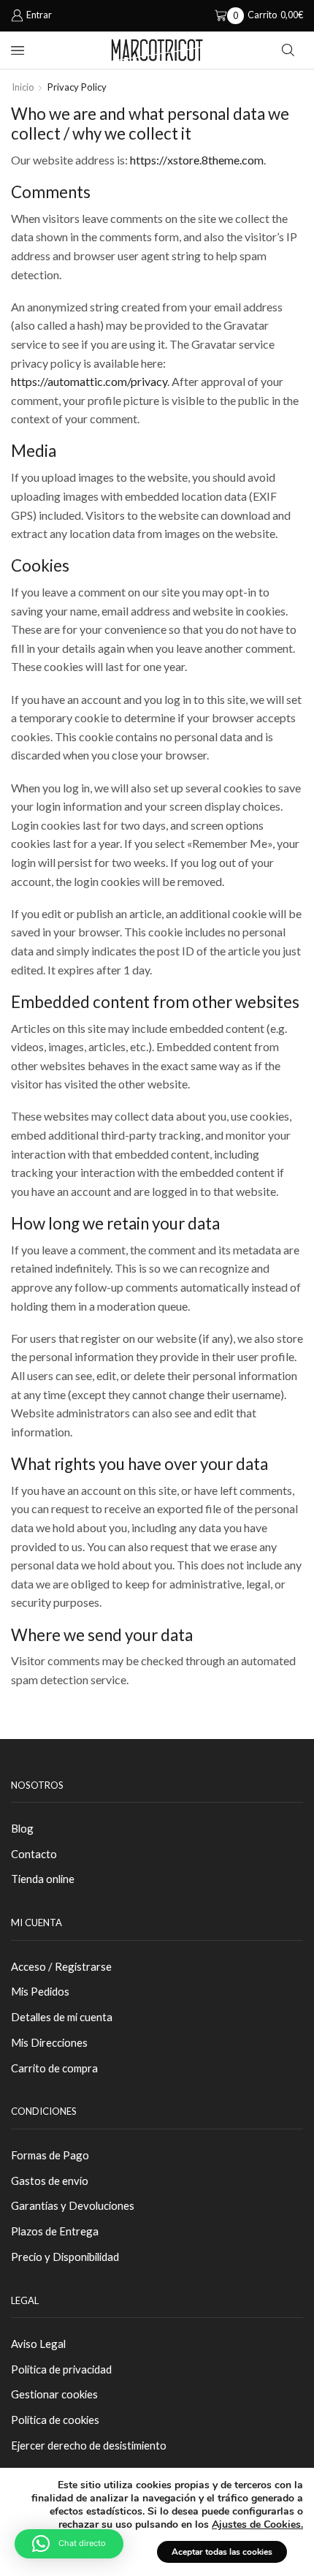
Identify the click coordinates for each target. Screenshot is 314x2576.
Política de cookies (55, 2420)
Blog (22, 1828)
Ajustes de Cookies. (257, 2525)
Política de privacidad (61, 2369)
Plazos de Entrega (55, 2231)
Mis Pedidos (40, 1991)
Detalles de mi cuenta (62, 2017)
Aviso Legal (38, 2344)
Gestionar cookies (54, 2394)
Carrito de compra (54, 2068)
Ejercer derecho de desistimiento (89, 2445)
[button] (69, 2544)
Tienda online (43, 1879)
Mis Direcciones (49, 2042)
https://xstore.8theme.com (197, 160)
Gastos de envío (50, 2181)
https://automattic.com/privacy (89, 381)
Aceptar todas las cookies (222, 2552)
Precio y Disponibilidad (65, 2257)
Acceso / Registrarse (61, 1966)
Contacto (34, 1854)
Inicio (23, 87)
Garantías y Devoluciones (73, 2205)
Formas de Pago (50, 2155)
